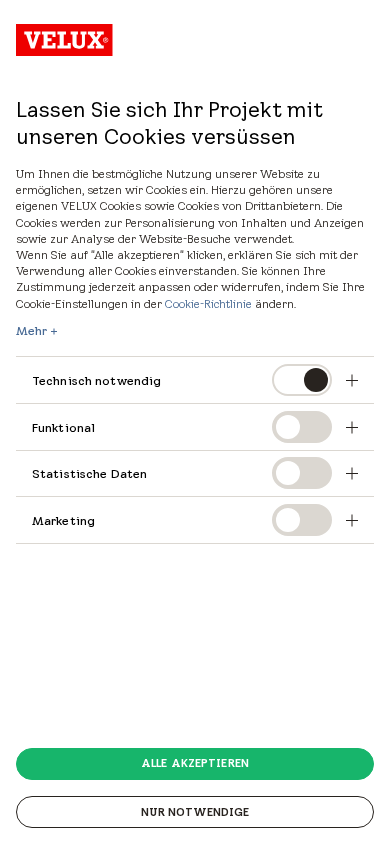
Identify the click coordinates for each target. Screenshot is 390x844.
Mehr (31, 331)
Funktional (63, 427)
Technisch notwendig (97, 380)
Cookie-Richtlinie (208, 303)
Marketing (63, 520)
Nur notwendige (195, 812)
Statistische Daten (89, 473)
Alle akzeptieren (195, 763)
